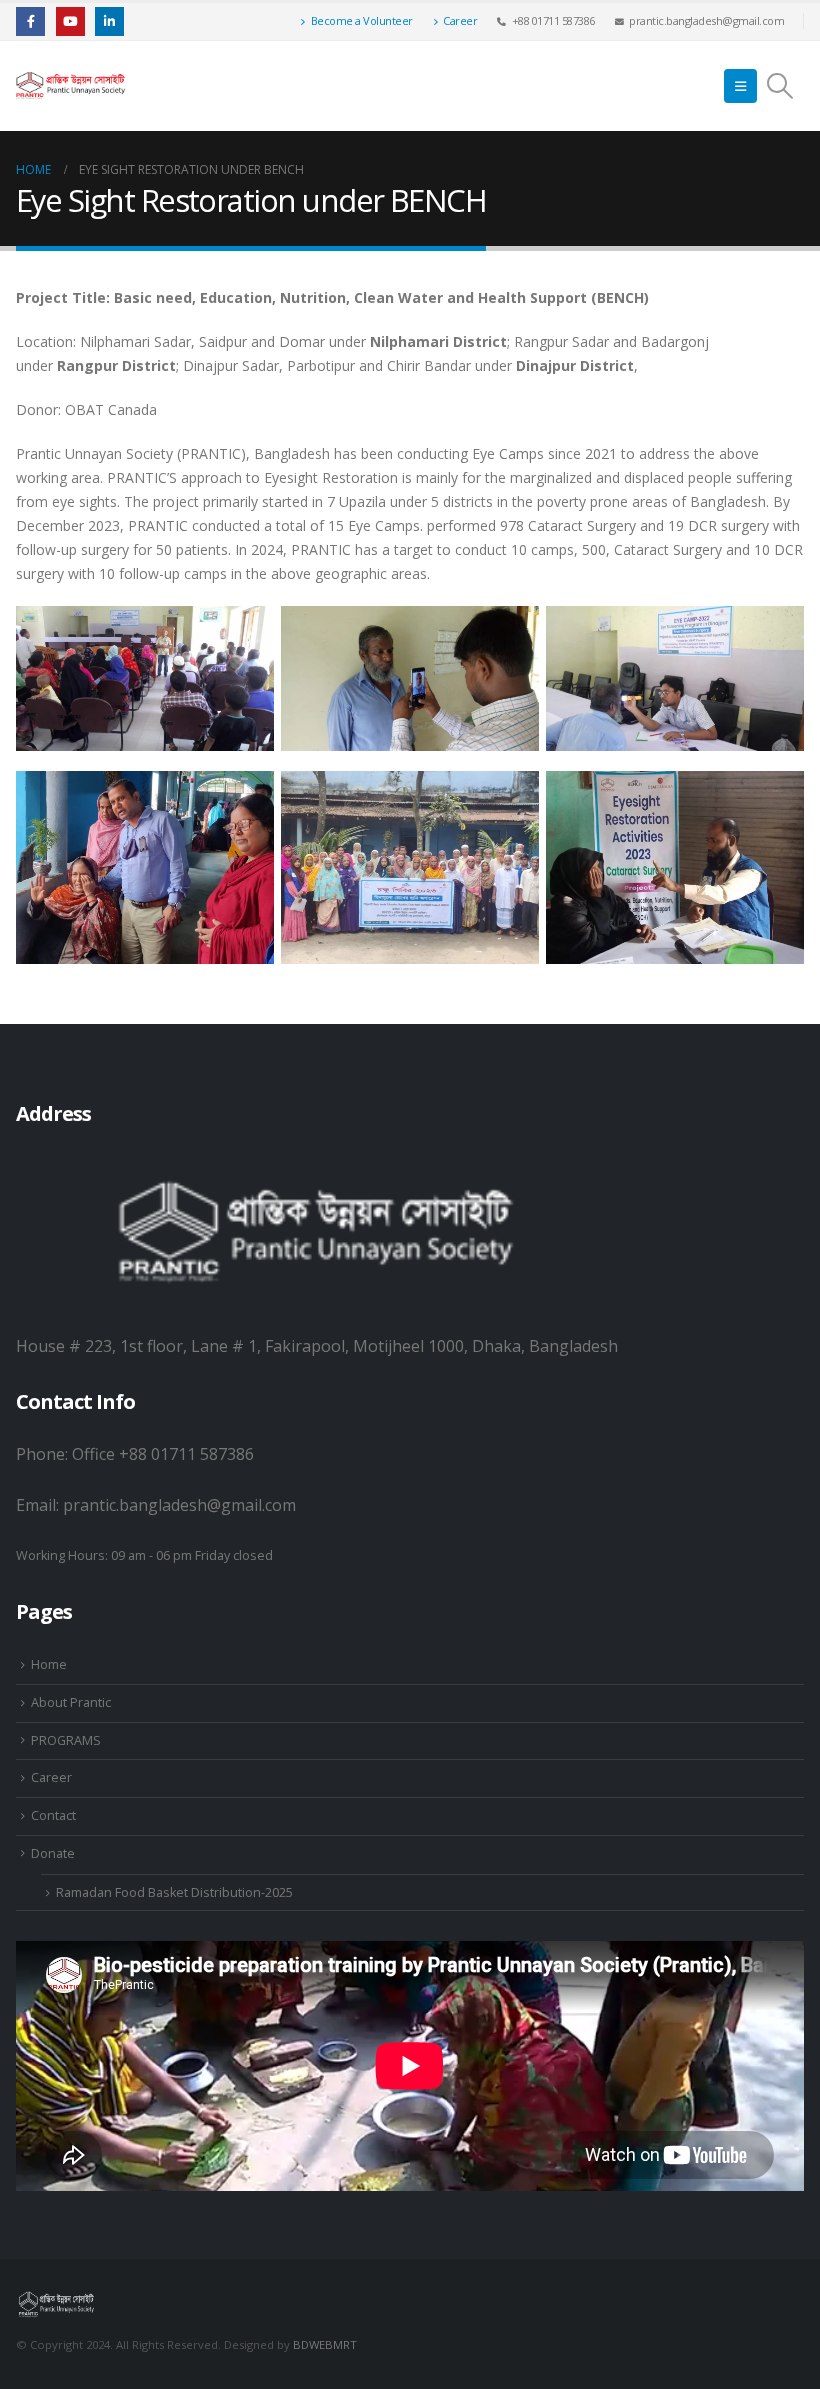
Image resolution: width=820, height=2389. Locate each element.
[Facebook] (30, 21)
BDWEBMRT (325, 2344)
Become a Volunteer (362, 20)
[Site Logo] (71, 86)
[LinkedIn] (109, 21)
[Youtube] (70, 21)
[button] (740, 86)
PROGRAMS (66, 1740)
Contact (53, 1815)
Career (460, 20)
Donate (53, 1853)
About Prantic (71, 1702)
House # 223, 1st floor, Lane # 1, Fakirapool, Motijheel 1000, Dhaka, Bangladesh (317, 1346)
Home (49, 1664)
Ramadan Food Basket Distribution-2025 (174, 1892)
